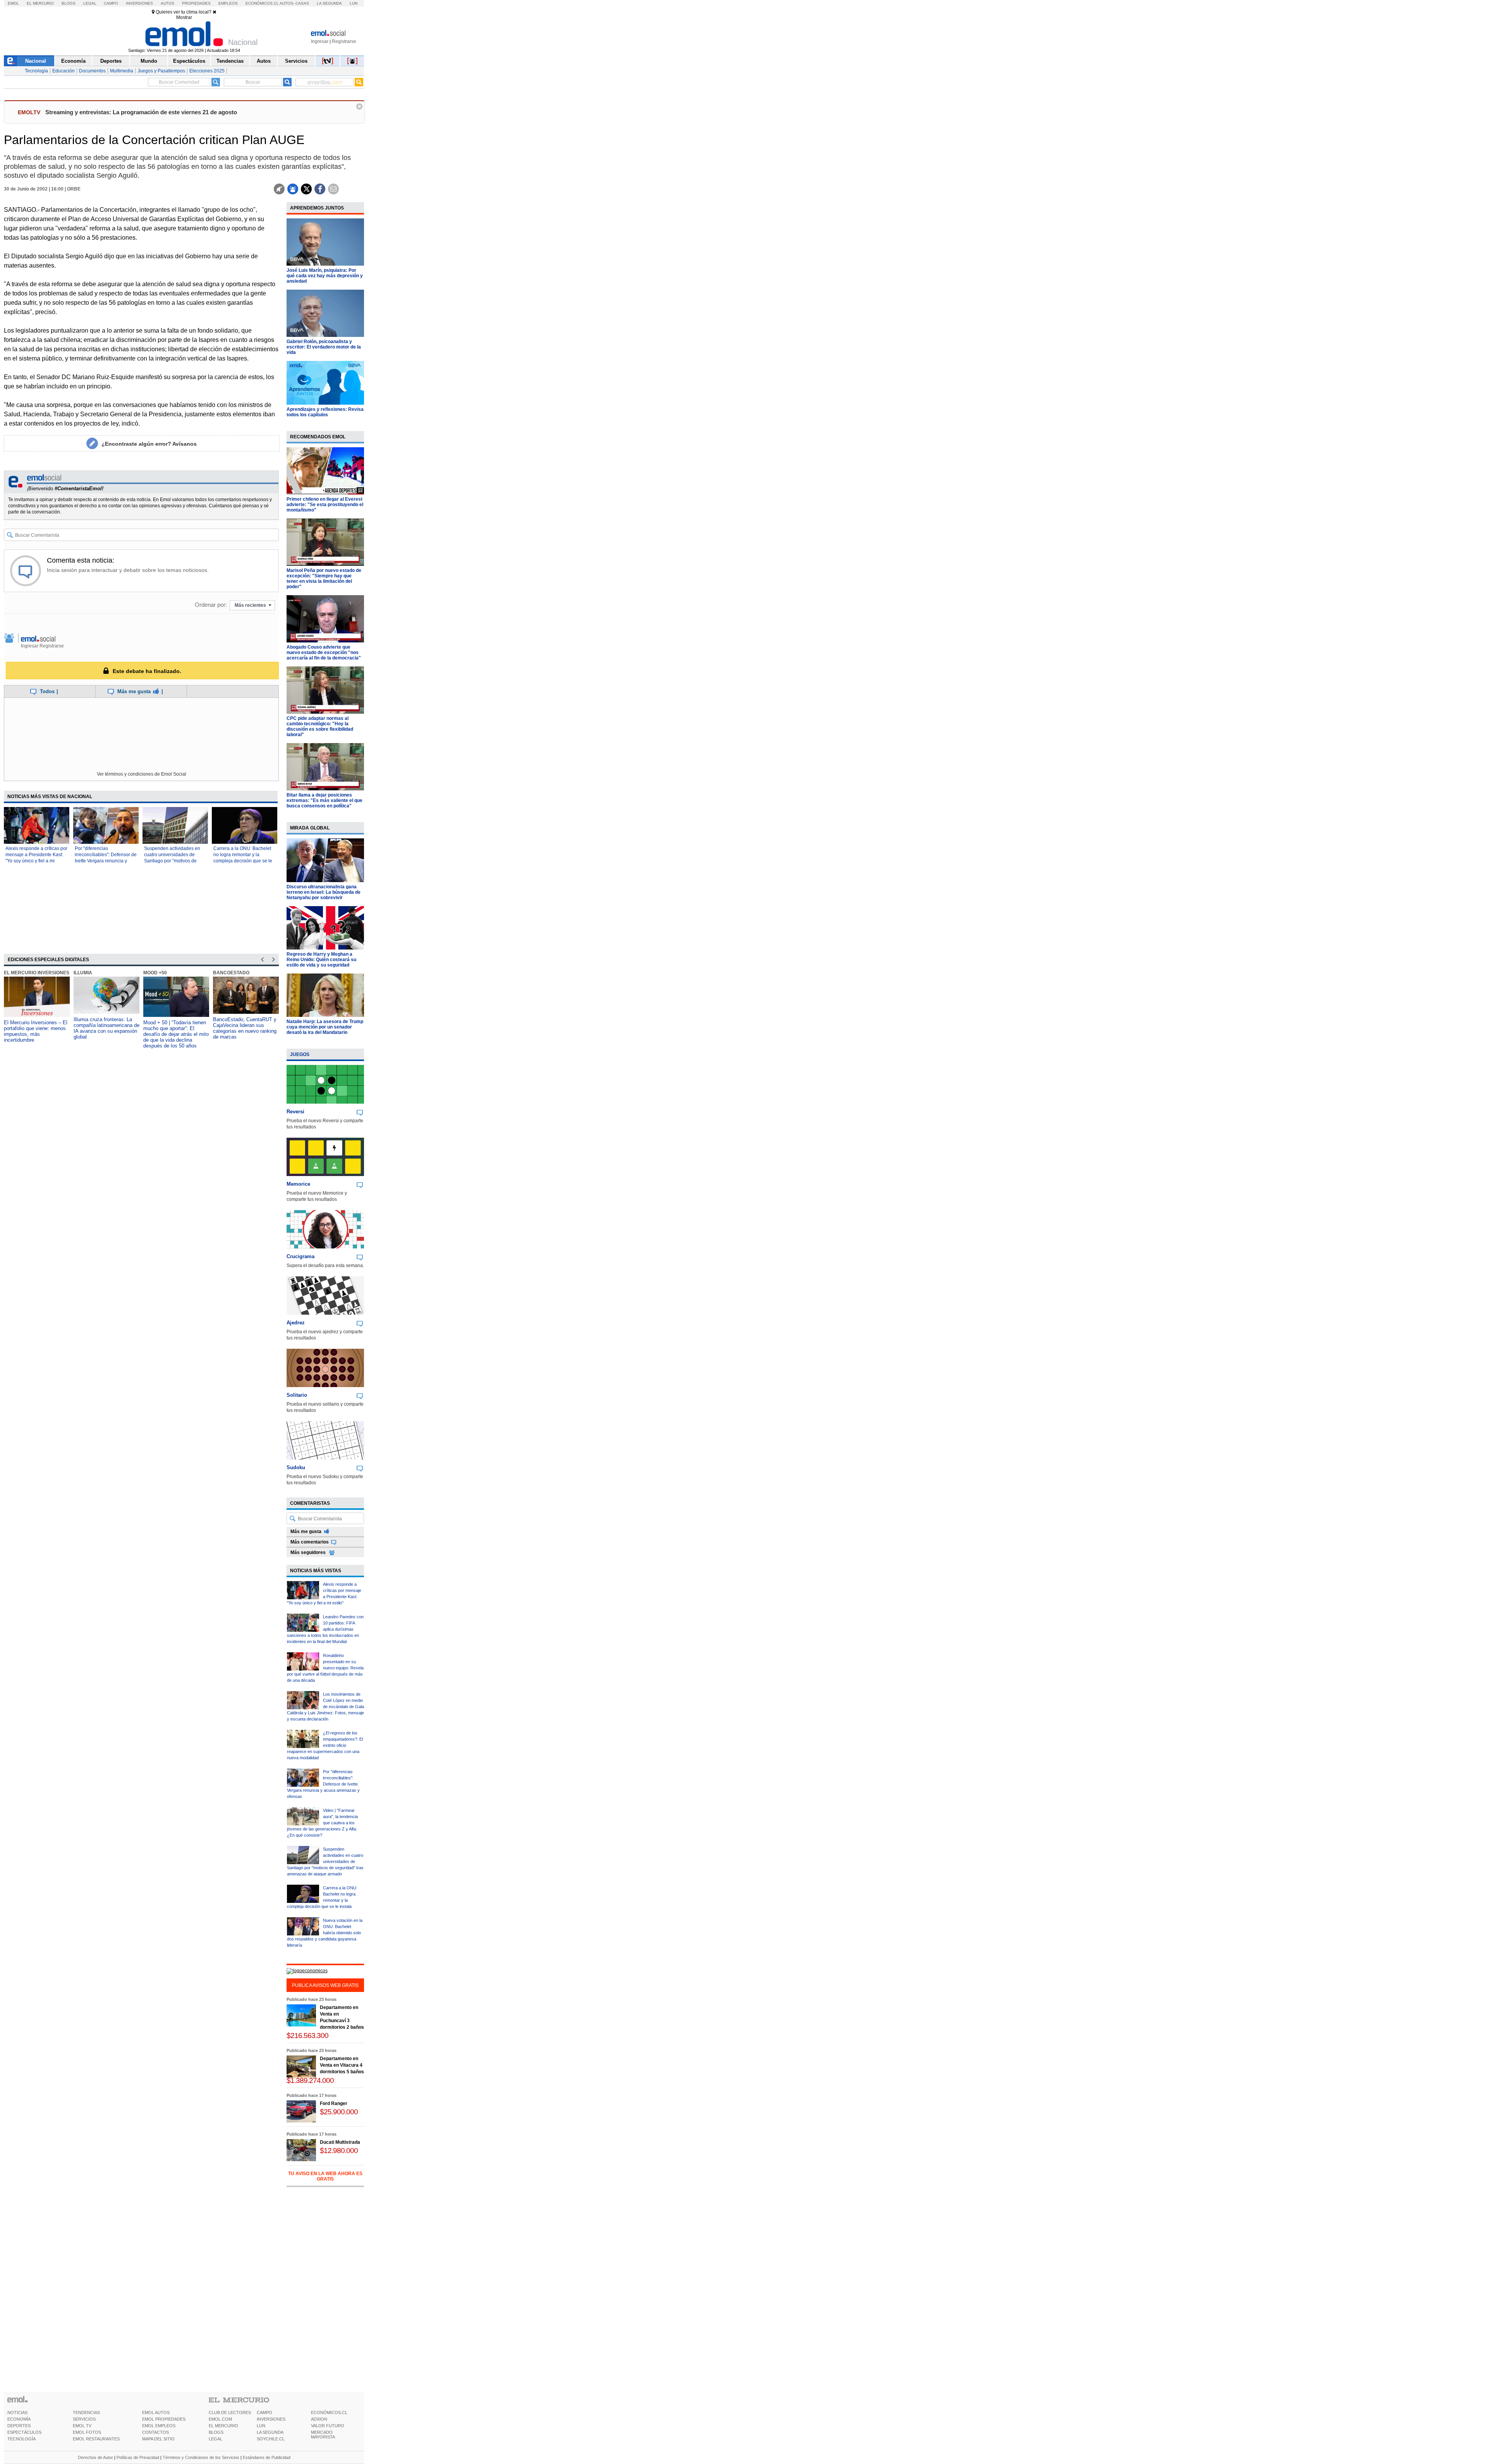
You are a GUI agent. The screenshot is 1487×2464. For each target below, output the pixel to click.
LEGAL (215, 2439)
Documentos (92, 71)
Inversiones (139, 3)
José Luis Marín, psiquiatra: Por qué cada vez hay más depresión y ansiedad (325, 276)
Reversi (295, 1112)
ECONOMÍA (19, 2419)
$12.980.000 (339, 2151)
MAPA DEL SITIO (158, 2439)
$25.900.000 (339, 2112)
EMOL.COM (220, 2419)
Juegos (300, 1054)
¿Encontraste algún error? (149, 444)
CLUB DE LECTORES (230, 2412)
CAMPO (264, 2412)
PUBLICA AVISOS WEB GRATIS (325, 1985)
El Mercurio (40, 3)
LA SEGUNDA (270, 2432)
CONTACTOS (155, 2432)
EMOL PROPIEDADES (164, 2419)
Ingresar (320, 41)
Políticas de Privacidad (138, 2457)
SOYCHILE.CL (271, 2439)
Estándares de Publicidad (267, 2457)
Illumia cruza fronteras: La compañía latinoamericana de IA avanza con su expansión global (106, 1028)
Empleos (228, 3)
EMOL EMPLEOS (159, 2426)
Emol (13, 3)
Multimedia (122, 71)
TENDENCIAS (86, 2412)
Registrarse (344, 41)
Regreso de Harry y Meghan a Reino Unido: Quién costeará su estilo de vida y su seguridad (321, 960)
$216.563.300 (307, 2036)
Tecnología (36, 71)
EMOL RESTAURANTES (96, 2439)
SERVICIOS (84, 2419)
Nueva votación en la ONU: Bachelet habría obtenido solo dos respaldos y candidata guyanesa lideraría (325, 1933)
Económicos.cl (262, 3)
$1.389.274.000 (310, 2080)
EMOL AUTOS (156, 2412)
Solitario (297, 1395)
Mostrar (184, 17)
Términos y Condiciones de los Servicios (201, 2457)
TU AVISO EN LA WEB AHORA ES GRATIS (325, 2176)
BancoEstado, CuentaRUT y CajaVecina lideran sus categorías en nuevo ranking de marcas (245, 1028)
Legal (90, 3)
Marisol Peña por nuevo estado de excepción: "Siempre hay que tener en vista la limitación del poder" (324, 579)
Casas (302, 3)
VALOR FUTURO (328, 2426)
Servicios (296, 61)
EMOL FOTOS (87, 2432)
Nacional (36, 61)
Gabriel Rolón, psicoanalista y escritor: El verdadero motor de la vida (324, 347)
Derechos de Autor (95, 2457)
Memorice (298, 1184)
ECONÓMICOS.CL (329, 2412)
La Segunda (329, 3)
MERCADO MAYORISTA (323, 2435)
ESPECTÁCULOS (24, 2432)
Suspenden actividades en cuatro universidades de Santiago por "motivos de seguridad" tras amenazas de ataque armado (175, 861)
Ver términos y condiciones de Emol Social (142, 774)
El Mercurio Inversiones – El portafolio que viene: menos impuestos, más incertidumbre (36, 1031)
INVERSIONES (271, 2419)
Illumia (83, 973)
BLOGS (216, 2432)
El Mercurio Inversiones (37, 973)
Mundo (149, 61)
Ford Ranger (334, 2103)
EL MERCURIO (223, 2426)
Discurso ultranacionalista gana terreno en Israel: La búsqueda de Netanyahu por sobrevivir (324, 892)
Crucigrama (300, 1256)
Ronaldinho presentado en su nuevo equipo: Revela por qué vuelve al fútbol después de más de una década (325, 1668)
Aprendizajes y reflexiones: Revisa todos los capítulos (325, 412)
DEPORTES (19, 2426)
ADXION (319, 2419)
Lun (354, 3)
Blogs (69, 3)
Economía (73, 61)
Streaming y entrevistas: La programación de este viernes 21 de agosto (141, 112)
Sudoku (296, 1467)
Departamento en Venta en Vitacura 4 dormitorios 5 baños (342, 2065)
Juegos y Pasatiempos (161, 71)
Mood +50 (155, 973)
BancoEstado (231, 973)
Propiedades (196, 3)
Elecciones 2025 (207, 71)
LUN (261, 2426)
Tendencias (230, 61)
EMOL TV (82, 2426)
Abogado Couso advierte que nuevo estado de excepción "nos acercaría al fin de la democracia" (324, 652)
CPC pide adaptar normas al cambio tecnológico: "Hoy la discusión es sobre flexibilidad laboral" (320, 726)
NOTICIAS (17, 2412)
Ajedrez (296, 1323)
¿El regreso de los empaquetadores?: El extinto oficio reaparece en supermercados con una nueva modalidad (325, 1745)
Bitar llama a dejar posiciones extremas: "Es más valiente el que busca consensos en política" (325, 800)
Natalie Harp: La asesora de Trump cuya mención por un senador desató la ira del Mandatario (325, 1027)
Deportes (111, 61)
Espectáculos (189, 61)
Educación (64, 71)
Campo (111, 3)
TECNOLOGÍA (21, 2439)
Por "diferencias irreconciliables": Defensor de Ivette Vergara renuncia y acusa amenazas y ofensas (323, 1784)
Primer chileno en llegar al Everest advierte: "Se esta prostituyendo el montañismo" (325, 505)
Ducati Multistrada (340, 2142)
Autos (167, 3)
